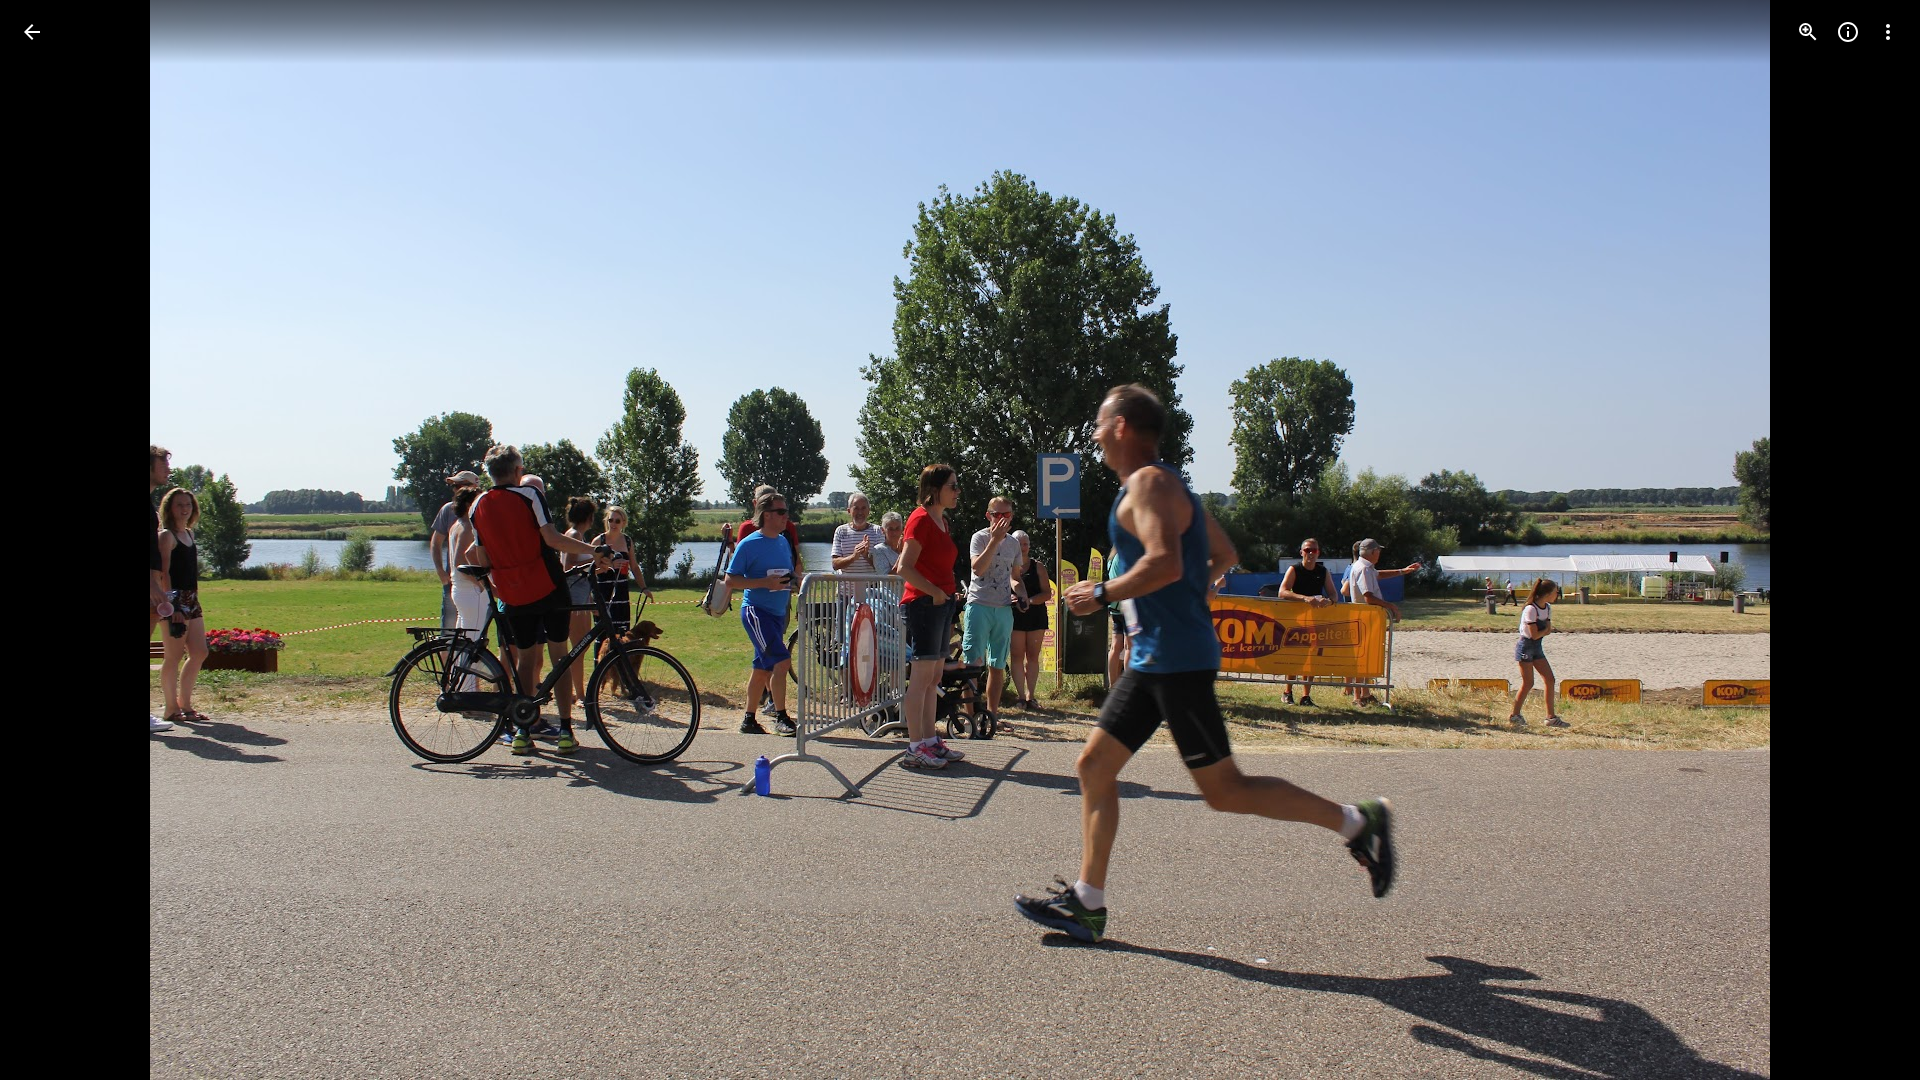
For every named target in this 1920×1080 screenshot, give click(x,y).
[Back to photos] (32, 32)
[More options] (1888, 32)
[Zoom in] (1808, 32)
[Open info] (1848, 32)
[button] (56, 540)
